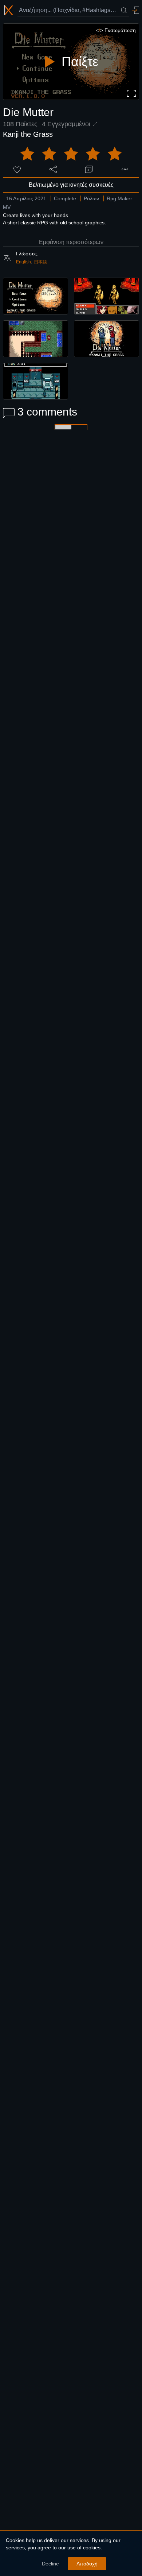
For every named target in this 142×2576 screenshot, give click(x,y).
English (23, 262)
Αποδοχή (87, 2564)
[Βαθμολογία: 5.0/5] (71, 154)
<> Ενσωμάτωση (116, 30)
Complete (65, 198)
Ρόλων (91, 198)
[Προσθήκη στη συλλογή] (89, 169)
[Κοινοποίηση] (53, 169)
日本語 (40, 262)
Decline (50, 2564)
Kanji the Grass (28, 134)
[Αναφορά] (125, 169)
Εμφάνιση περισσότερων (71, 242)
